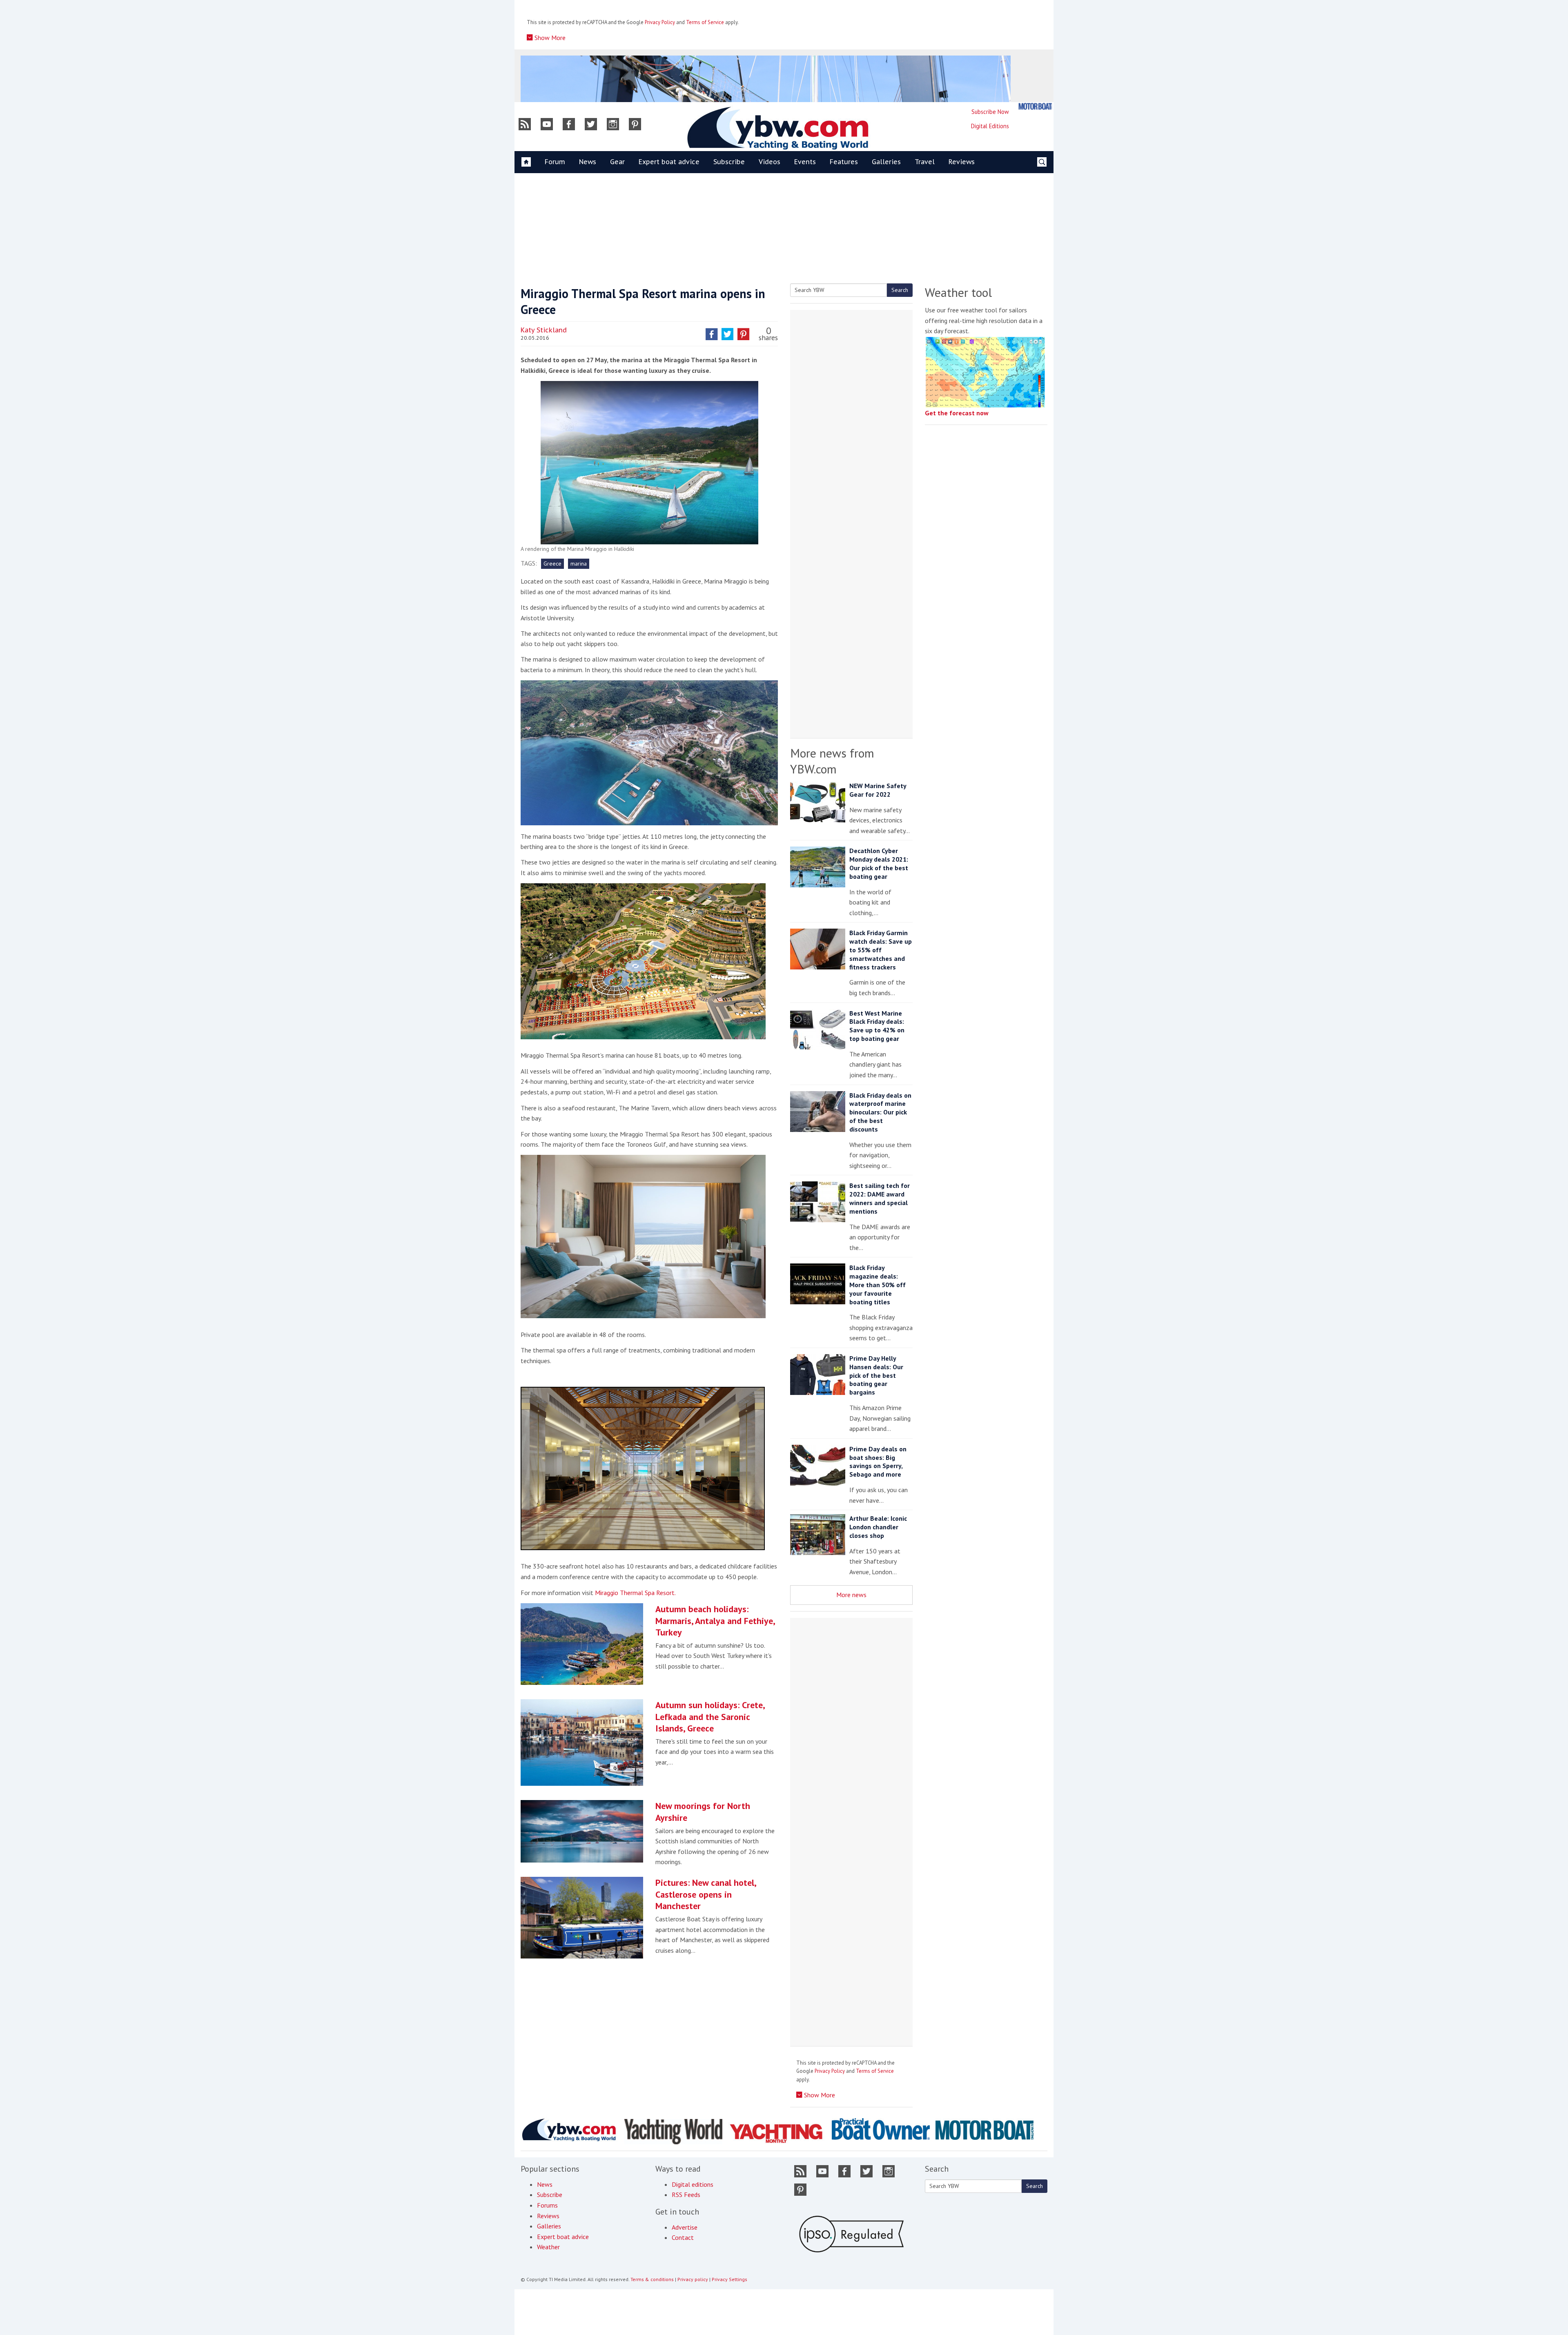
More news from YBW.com (832, 761)
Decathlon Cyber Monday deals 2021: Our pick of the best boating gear (879, 863)
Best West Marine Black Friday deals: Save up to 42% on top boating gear (877, 1026)
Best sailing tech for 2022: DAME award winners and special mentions (880, 1198)
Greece (552, 564)
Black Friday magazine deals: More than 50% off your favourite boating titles (878, 1284)
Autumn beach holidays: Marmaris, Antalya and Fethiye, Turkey (715, 1621)
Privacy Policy (660, 22)
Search (900, 290)
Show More (549, 38)
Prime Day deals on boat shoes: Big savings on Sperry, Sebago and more (878, 1462)
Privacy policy (693, 2279)
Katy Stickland (544, 330)
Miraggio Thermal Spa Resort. (635, 1593)
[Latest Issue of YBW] (1035, 106)
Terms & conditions (652, 2279)
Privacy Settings (729, 2279)
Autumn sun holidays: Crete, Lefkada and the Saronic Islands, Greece (710, 1717)
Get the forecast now (957, 413)
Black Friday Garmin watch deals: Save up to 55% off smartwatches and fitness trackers (881, 950)
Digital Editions (990, 126)
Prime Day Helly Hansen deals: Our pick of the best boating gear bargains (876, 1375)
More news (851, 1595)
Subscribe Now (990, 112)
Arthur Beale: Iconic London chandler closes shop (878, 1527)
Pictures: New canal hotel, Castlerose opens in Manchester (706, 1894)
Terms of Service (705, 22)
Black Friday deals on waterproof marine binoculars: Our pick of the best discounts (880, 1112)
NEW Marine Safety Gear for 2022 (878, 790)
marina (579, 564)
